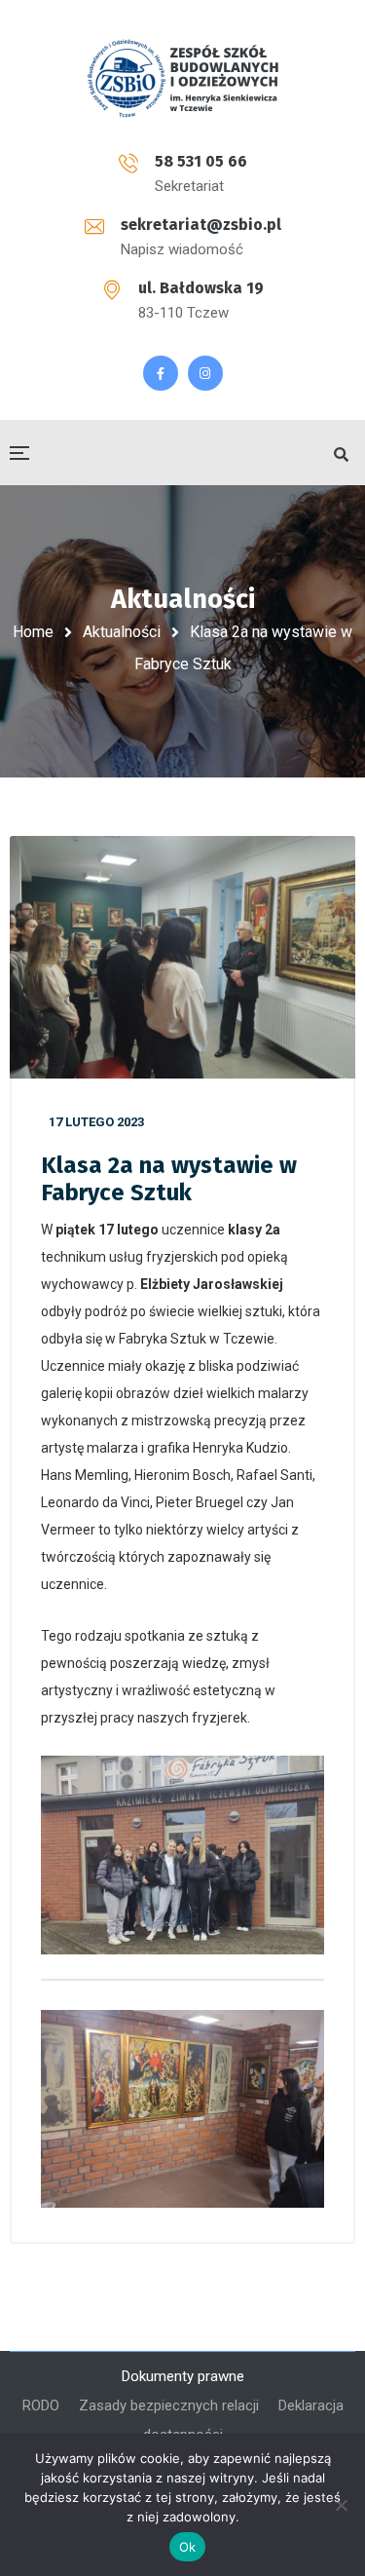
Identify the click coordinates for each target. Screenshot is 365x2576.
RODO (41, 2406)
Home (33, 632)
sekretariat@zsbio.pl (201, 225)
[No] (341, 2505)
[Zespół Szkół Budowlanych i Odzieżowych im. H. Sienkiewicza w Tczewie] (183, 78)
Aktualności (122, 632)
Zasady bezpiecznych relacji (169, 2406)
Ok (188, 2547)
